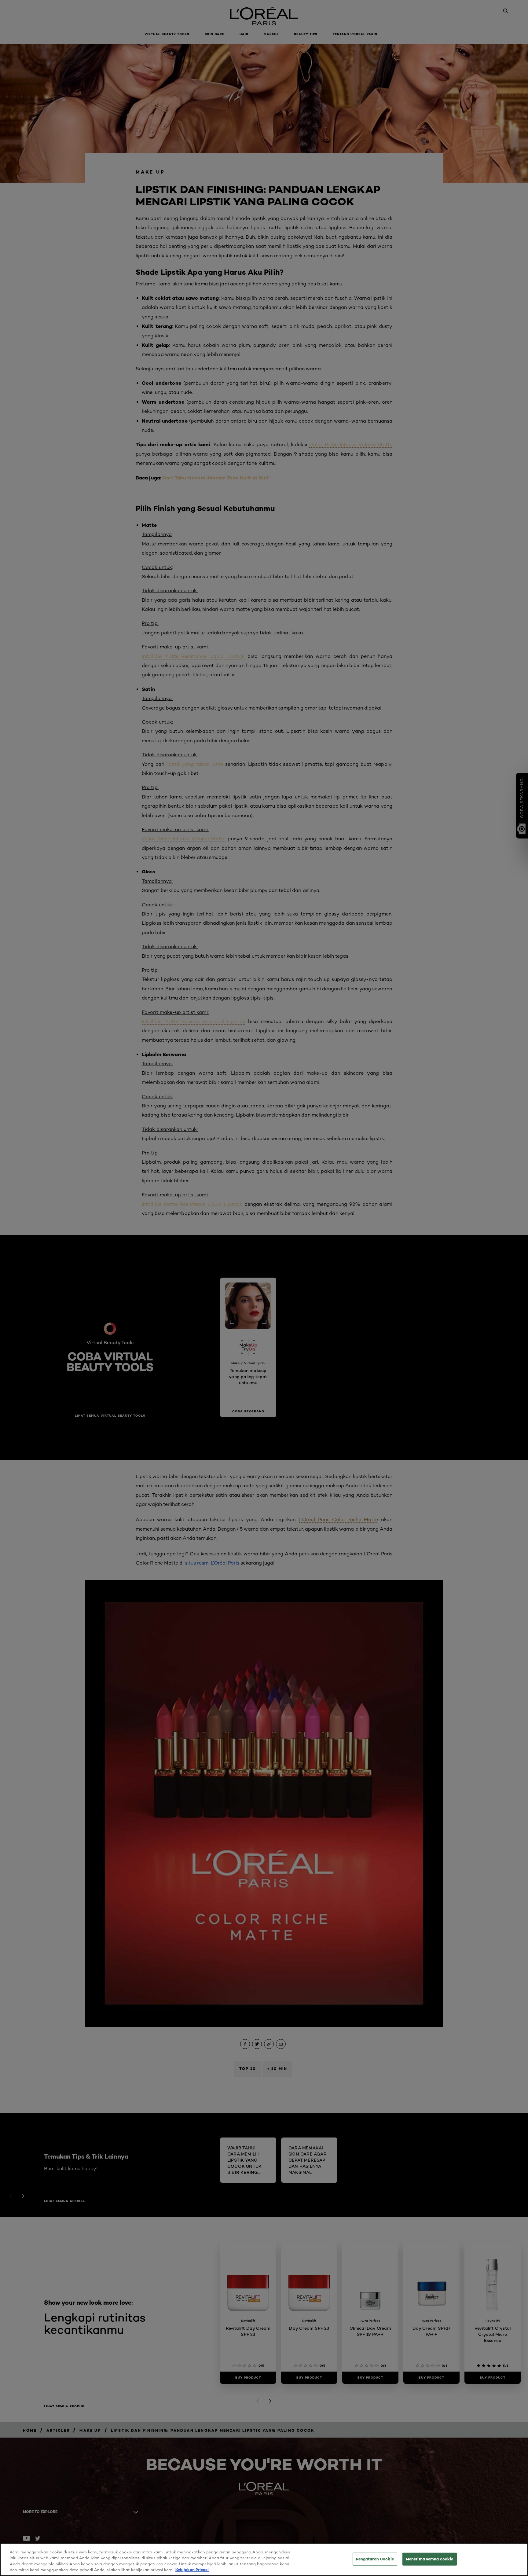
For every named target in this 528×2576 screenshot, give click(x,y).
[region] (264, 2559)
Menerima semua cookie (430, 2559)
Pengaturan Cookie (375, 2559)
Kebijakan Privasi (192, 2570)
